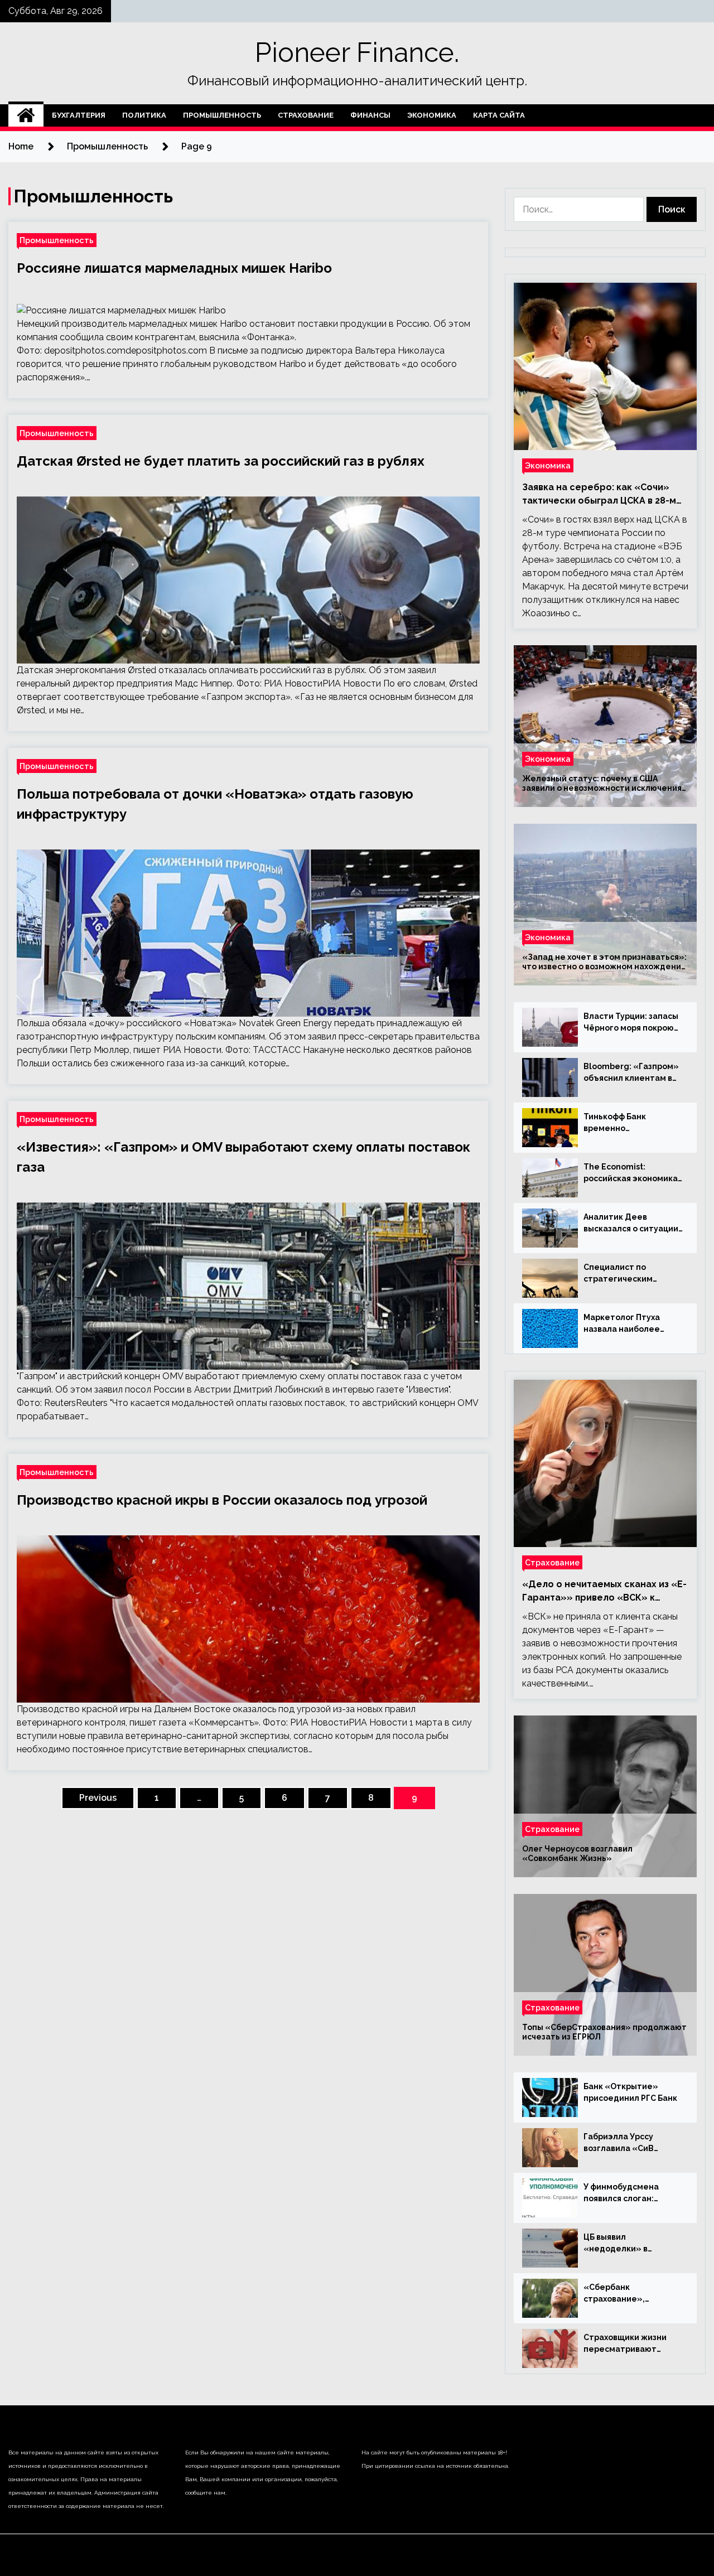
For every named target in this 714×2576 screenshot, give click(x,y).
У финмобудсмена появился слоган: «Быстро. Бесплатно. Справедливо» (627, 2193)
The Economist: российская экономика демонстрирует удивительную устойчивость (631, 1173)
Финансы (370, 115)
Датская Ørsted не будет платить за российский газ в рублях (221, 461)
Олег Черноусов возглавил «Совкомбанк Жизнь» (577, 1854)
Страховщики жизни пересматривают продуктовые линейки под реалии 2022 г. (630, 2344)
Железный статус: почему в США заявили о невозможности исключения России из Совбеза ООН (602, 784)
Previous (98, 1798)
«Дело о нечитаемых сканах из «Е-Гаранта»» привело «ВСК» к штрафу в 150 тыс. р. (604, 1592)
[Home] (26, 115)
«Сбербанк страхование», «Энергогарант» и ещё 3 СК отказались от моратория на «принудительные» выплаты (632, 2294)
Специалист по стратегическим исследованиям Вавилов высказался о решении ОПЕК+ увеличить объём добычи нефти (629, 1274)
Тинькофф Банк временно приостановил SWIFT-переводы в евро (628, 1123)
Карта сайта (499, 115)
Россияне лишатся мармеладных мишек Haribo (174, 268)
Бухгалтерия (79, 115)
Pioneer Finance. (357, 52)
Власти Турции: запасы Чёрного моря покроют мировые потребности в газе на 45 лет (631, 1023)
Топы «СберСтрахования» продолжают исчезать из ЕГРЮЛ (604, 2032)
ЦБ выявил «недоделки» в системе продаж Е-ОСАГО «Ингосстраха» (630, 2244)
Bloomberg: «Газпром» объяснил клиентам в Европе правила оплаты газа (633, 1073)
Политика (144, 115)
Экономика (432, 115)
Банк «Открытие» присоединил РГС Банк (630, 2092)
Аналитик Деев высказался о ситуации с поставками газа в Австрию (631, 1224)
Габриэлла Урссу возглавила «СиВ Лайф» (619, 2143)
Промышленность (222, 115)
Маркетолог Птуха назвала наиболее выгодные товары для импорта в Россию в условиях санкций (629, 1324)
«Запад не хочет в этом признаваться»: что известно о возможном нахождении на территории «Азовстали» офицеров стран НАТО (604, 962)
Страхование (306, 115)
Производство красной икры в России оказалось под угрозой (222, 1500)
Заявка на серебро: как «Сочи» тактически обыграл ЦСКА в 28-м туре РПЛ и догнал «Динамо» (599, 495)
